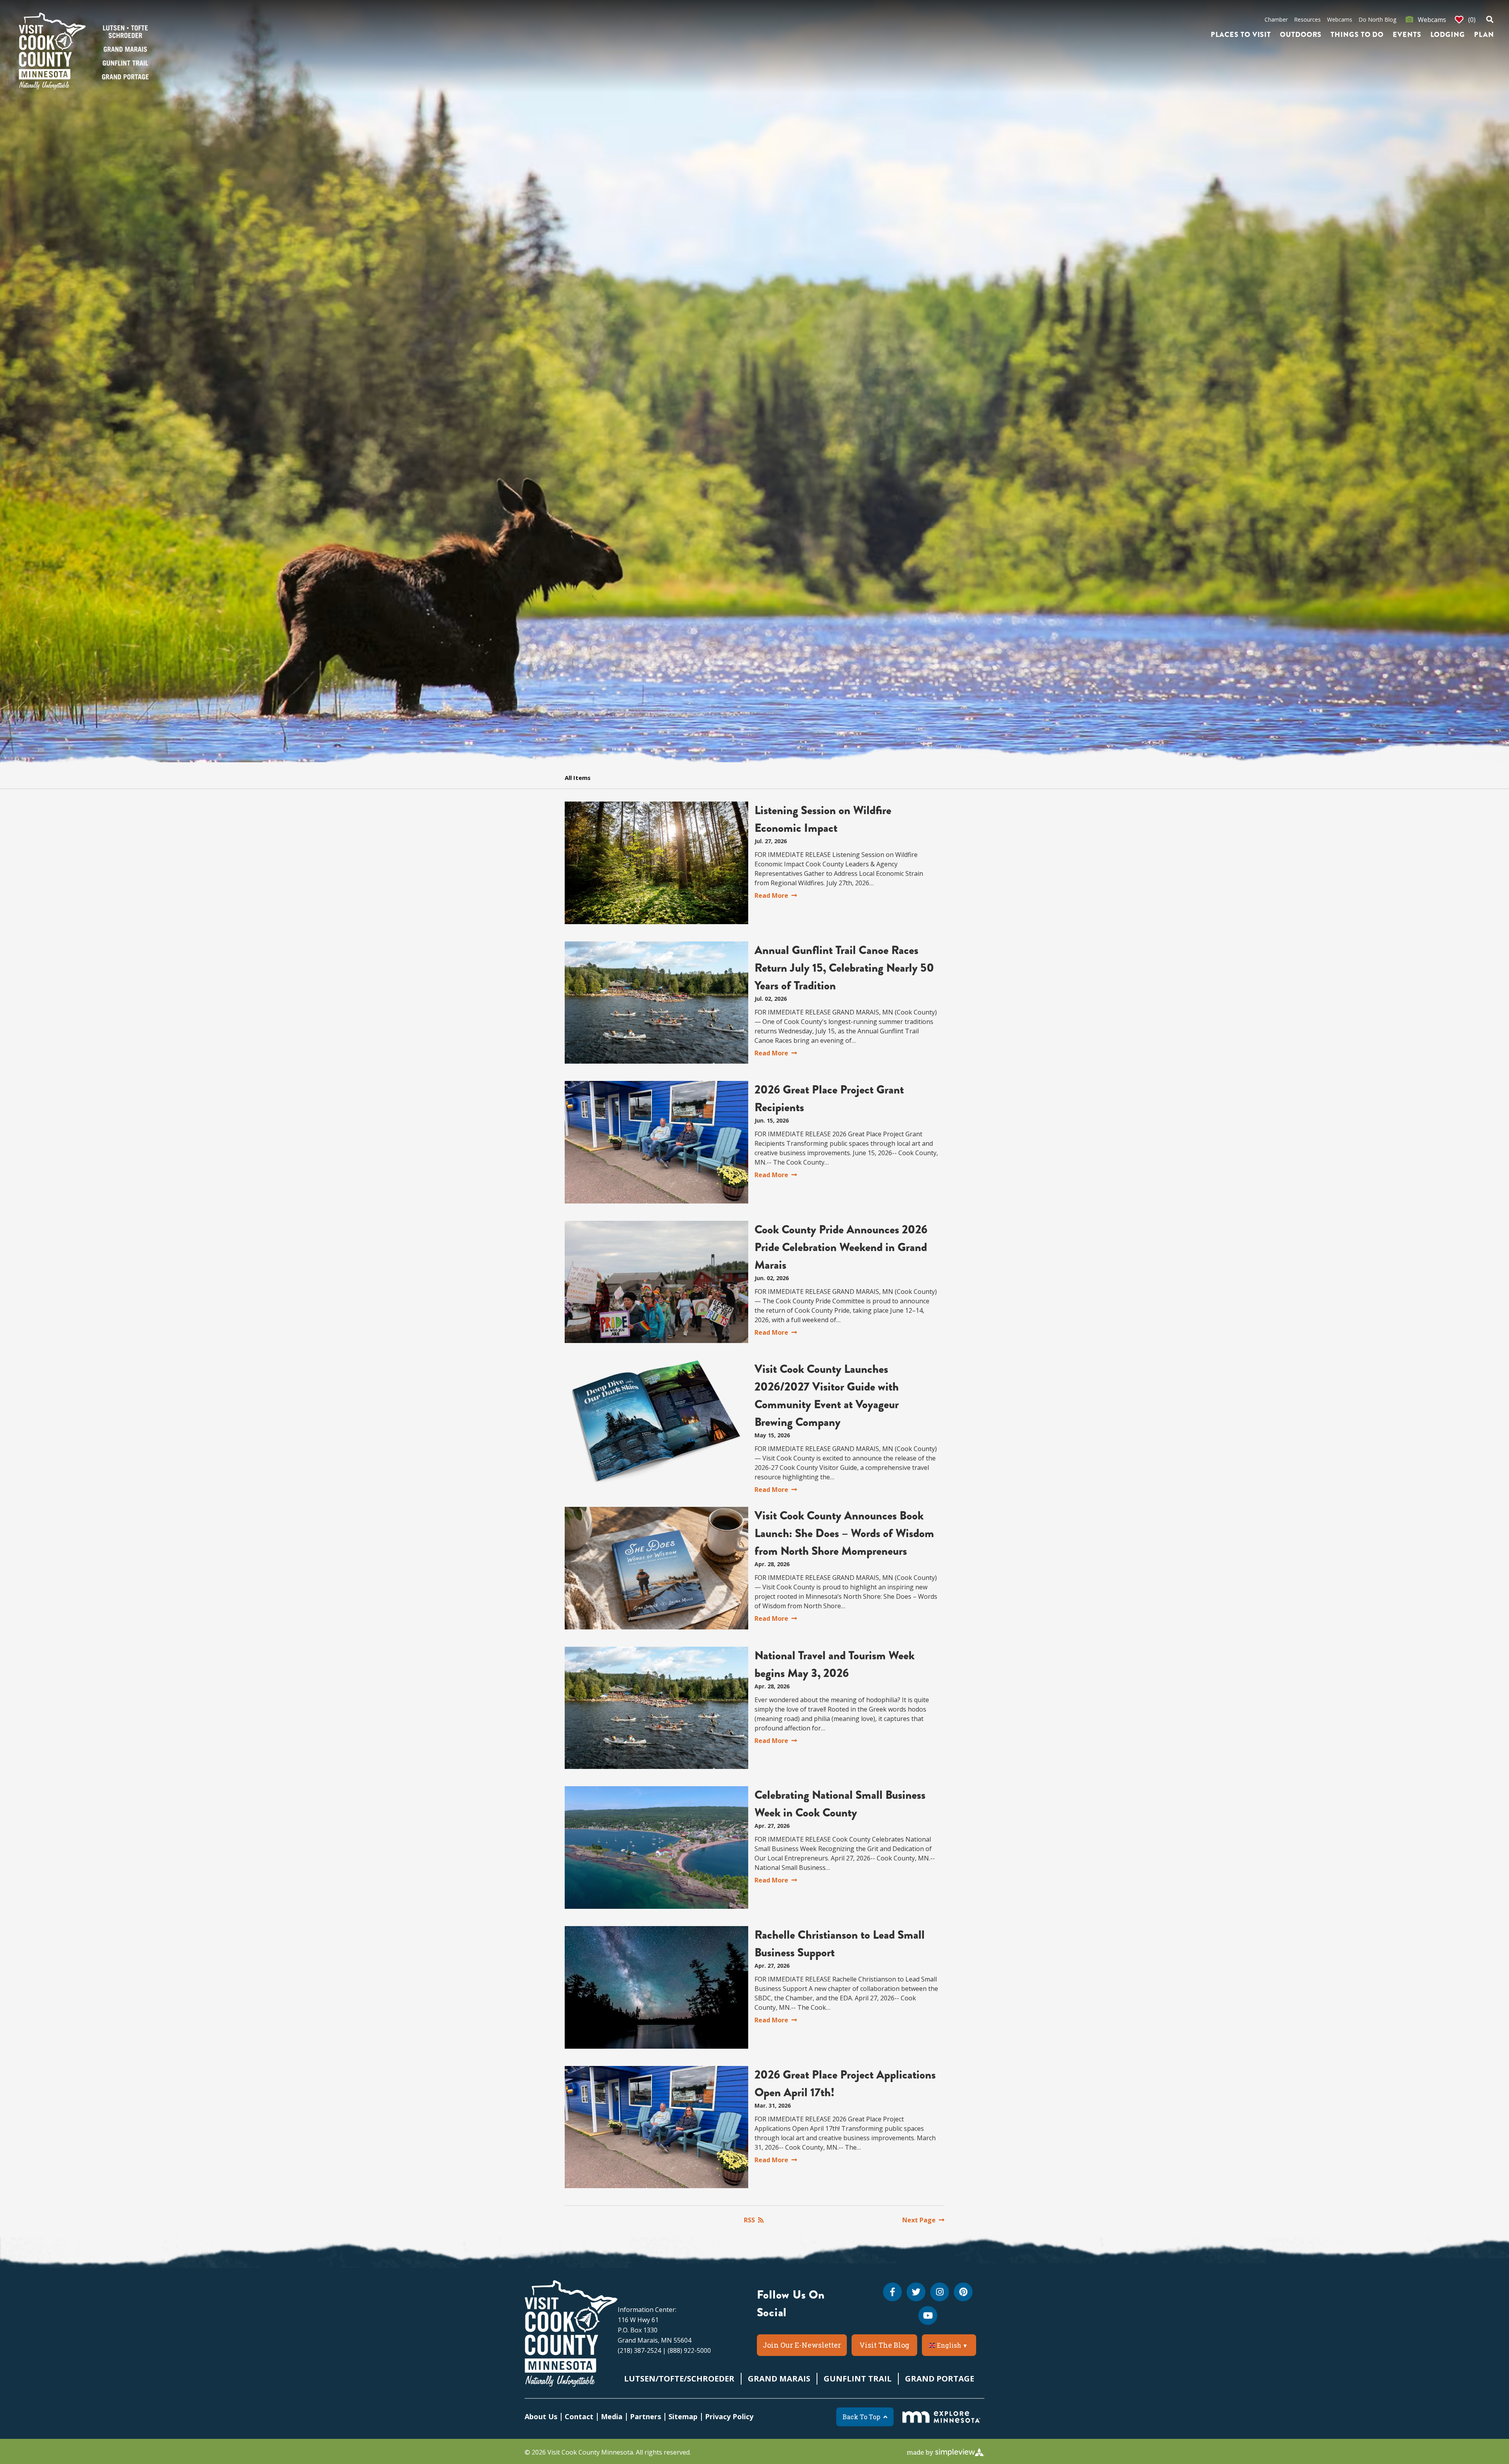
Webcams (1340, 19)
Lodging (1448, 35)
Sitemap (683, 2416)
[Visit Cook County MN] (571, 2334)
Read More (771, 895)
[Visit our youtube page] (928, 2315)
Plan (1484, 35)
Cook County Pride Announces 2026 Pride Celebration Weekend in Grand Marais (841, 1247)
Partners (645, 2416)
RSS (749, 2220)
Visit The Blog (884, 2345)
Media (612, 2416)
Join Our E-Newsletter (802, 2345)
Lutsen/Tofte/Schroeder (679, 2379)
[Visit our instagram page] (940, 2292)
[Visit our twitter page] (916, 2292)
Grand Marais (779, 2379)
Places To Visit (1241, 35)
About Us (541, 2416)
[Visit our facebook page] (892, 2292)
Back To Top (861, 2417)
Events (1407, 35)
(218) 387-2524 (639, 2350)
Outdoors (1301, 35)
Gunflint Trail (858, 2379)
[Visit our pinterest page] (963, 2292)
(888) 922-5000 (689, 2350)
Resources (1307, 19)
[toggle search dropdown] (1490, 20)
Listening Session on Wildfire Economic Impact (823, 819)
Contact (579, 2416)
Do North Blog (1377, 19)
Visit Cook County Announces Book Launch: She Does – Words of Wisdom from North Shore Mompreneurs (844, 1533)
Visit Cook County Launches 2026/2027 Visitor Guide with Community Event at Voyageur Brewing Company (827, 1395)
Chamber (1276, 19)
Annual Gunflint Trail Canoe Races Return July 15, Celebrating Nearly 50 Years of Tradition (844, 968)
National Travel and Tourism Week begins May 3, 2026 (834, 1664)
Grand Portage (940, 2379)
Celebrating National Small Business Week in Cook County (840, 1804)
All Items (578, 778)
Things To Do (1357, 35)
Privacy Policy (729, 2416)
